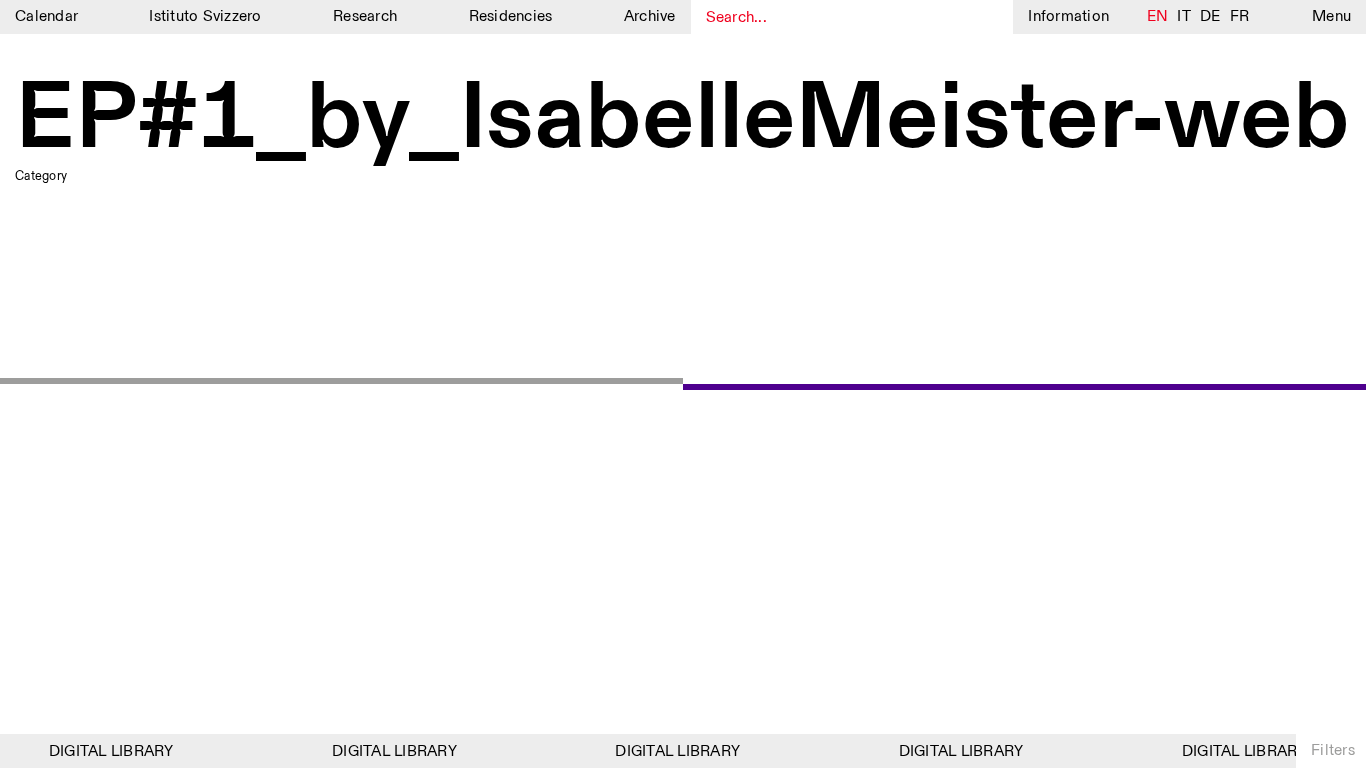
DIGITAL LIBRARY (107, 751)
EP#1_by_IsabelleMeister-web (682, 119)
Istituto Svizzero (205, 16)
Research (365, 16)
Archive (650, 16)
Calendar (46, 16)
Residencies (511, 16)
